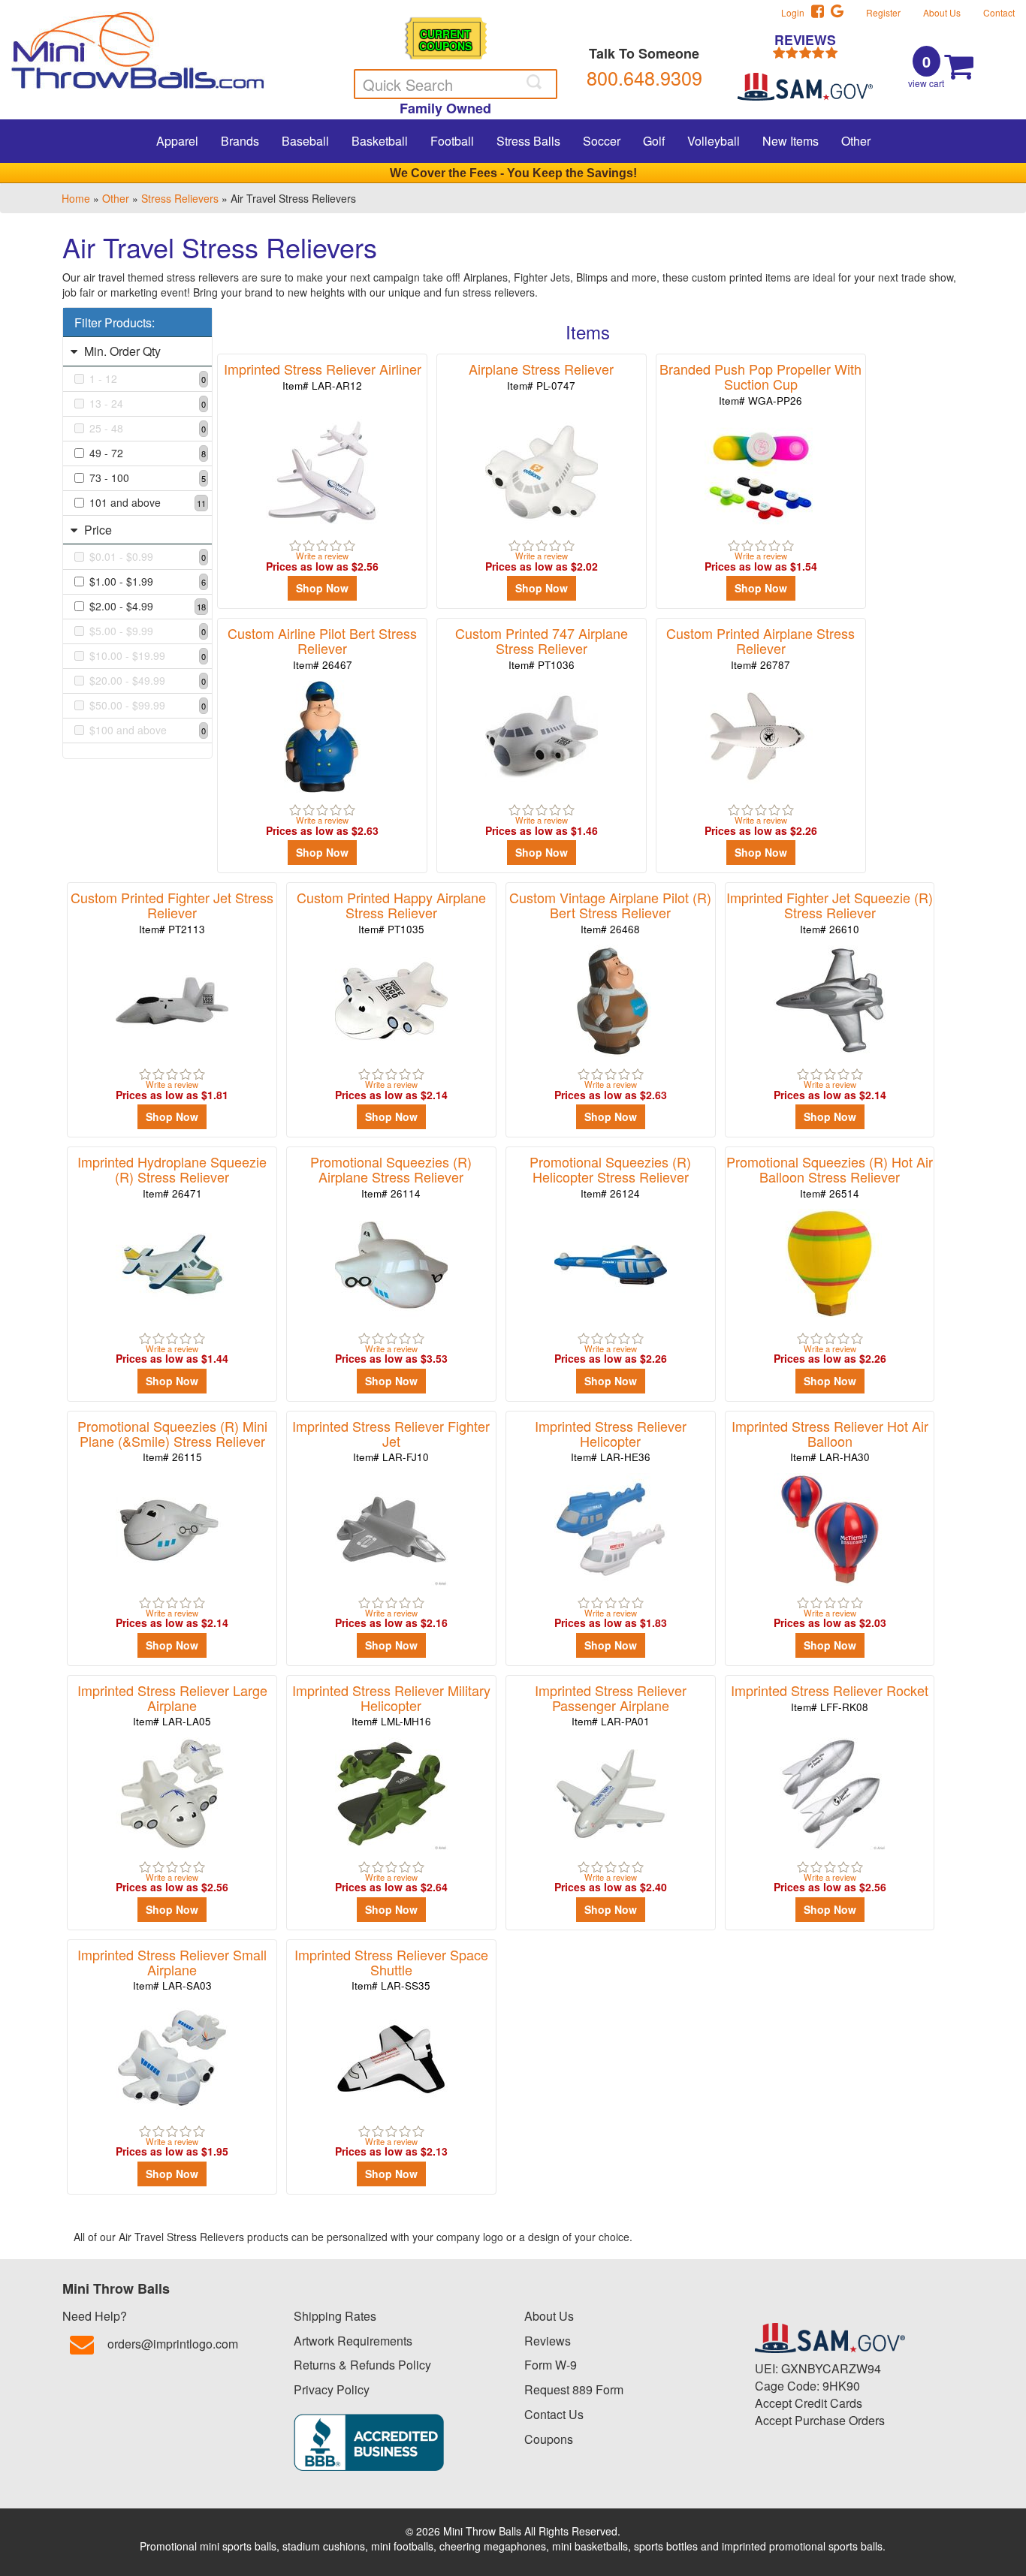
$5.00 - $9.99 (148, 631)
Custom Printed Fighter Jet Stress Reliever (172, 912)
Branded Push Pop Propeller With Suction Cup (760, 383)
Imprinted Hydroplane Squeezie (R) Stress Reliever (172, 1176)
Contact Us (554, 2414)
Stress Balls (528, 141)
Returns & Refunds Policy (362, 2365)
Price (97, 530)
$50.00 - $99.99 (148, 705)
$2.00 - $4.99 (148, 606)
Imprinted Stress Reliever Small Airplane (172, 1969)
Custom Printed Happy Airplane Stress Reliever (391, 912)
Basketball (380, 141)
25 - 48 (148, 428)
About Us (942, 12)
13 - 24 (148, 403)
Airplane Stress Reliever (541, 376)
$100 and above (148, 730)
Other (856, 141)
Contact (999, 12)
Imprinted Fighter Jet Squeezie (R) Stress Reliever (830, 912)
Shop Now (322, 588)
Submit (536, 82)
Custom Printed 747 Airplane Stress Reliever (542, 648)
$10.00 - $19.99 (148, 655)
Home (76, 198)
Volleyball (714, 141)
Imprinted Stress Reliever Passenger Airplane (611, 1705)
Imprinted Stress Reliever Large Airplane (172, 1705)
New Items (791, 141)
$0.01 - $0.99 (148, 556)
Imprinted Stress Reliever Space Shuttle (391, 1969)
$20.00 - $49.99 (148, 680)
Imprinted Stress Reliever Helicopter (611, 1440)
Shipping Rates (335, 2316)
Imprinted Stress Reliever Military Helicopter (391, 1705)
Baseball (305, 141)
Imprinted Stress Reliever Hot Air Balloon (830, 1440)
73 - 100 (148, 478)
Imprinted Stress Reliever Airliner (323, 376)
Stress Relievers (180, 198)
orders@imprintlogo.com (173, 2344)
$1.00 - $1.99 (148, 581)
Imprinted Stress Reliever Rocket (830, 1697)
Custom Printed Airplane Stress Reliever (760, 648)
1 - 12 (148, 378)
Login (796, 12)
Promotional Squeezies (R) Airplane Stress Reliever (391, 1176)
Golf (654, 141)
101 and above (148, 502)
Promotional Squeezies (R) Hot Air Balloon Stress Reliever (830, 1176)
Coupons (549, 2439)
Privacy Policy (332, 2389)
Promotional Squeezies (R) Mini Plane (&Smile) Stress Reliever (172, 1440)
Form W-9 (551, 2365)
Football (452, 141)
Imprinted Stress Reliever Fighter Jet (391, 1440)
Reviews (548, 2341)
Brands (240, 141)
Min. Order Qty (121, 351)
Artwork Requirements (353, 2341)
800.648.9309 (644, 77)
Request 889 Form (574, 2389)
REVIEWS (805, 41)
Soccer (602, 141)
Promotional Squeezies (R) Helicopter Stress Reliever (610, 1176)
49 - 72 (148, 453)
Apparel (177, 141)
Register (883, 12)
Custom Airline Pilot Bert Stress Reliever (322, 648)
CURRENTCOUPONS (445, 39)
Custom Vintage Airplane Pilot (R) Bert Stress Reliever (610, 912)
